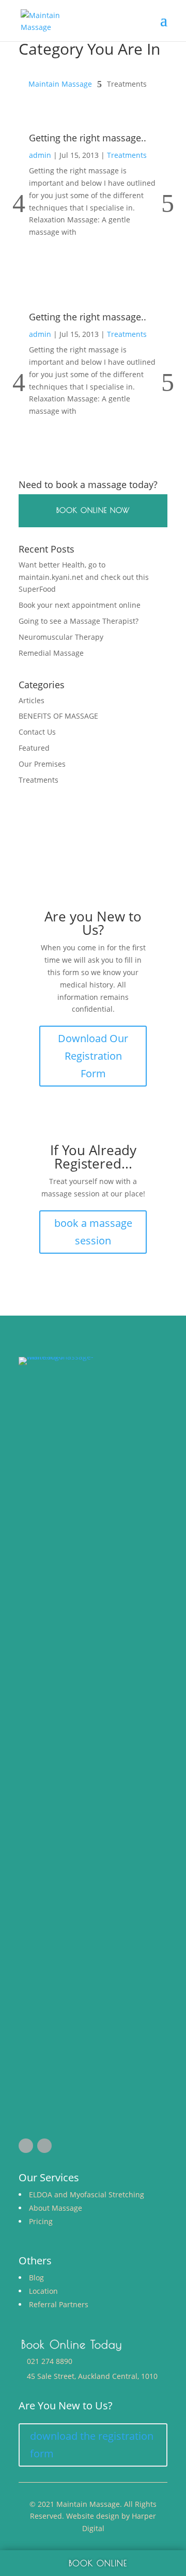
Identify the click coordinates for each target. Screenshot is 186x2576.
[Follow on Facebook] (26, 2146)
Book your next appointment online (80, 605)
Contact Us (37, 732)
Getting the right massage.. (88, 138)
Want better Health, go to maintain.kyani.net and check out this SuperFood (84, 577)
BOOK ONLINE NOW (93, 510)
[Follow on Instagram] (44, 2146)
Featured (34, 748)
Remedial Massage (51, 653)
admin (40, 155)
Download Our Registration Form (93, 1056)
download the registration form (92, 2445)
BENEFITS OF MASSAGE (58, 716)
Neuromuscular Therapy (61, 637)
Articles (32, 700)
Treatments (127, 155)
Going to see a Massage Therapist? (79, 621)
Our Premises (42, 764)
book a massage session (93, 1232)
